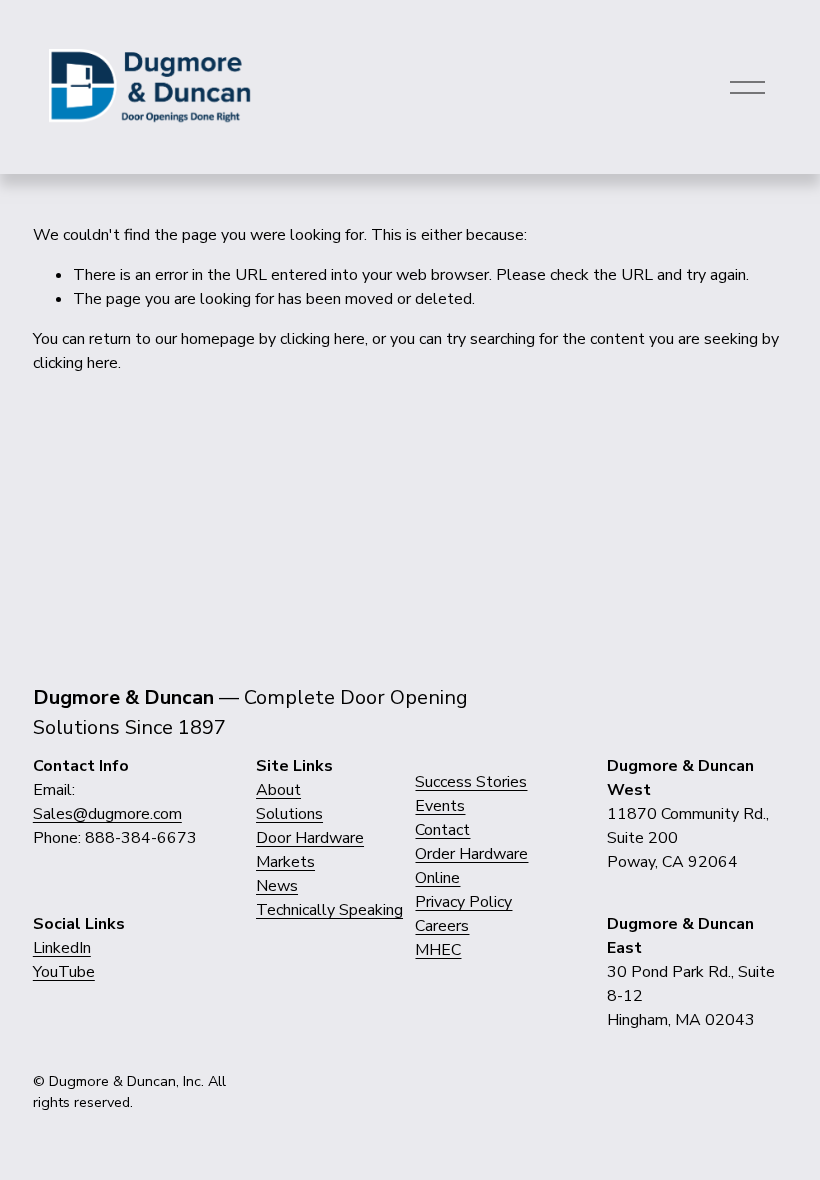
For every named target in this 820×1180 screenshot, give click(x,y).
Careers (442, 926)
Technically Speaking (329, 910)
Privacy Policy (463, 902)
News (277, 886)
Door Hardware (310, 838)
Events (440, 806)
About (278, 790)
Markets (285, 862)
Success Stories (471, 782)
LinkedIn (62, 948)
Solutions (289, 814)
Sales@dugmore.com (107, 814)
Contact (442, 830)
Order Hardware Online (471, 866)
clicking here (322, 339)
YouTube (64, 972)
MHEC (438, 950)
